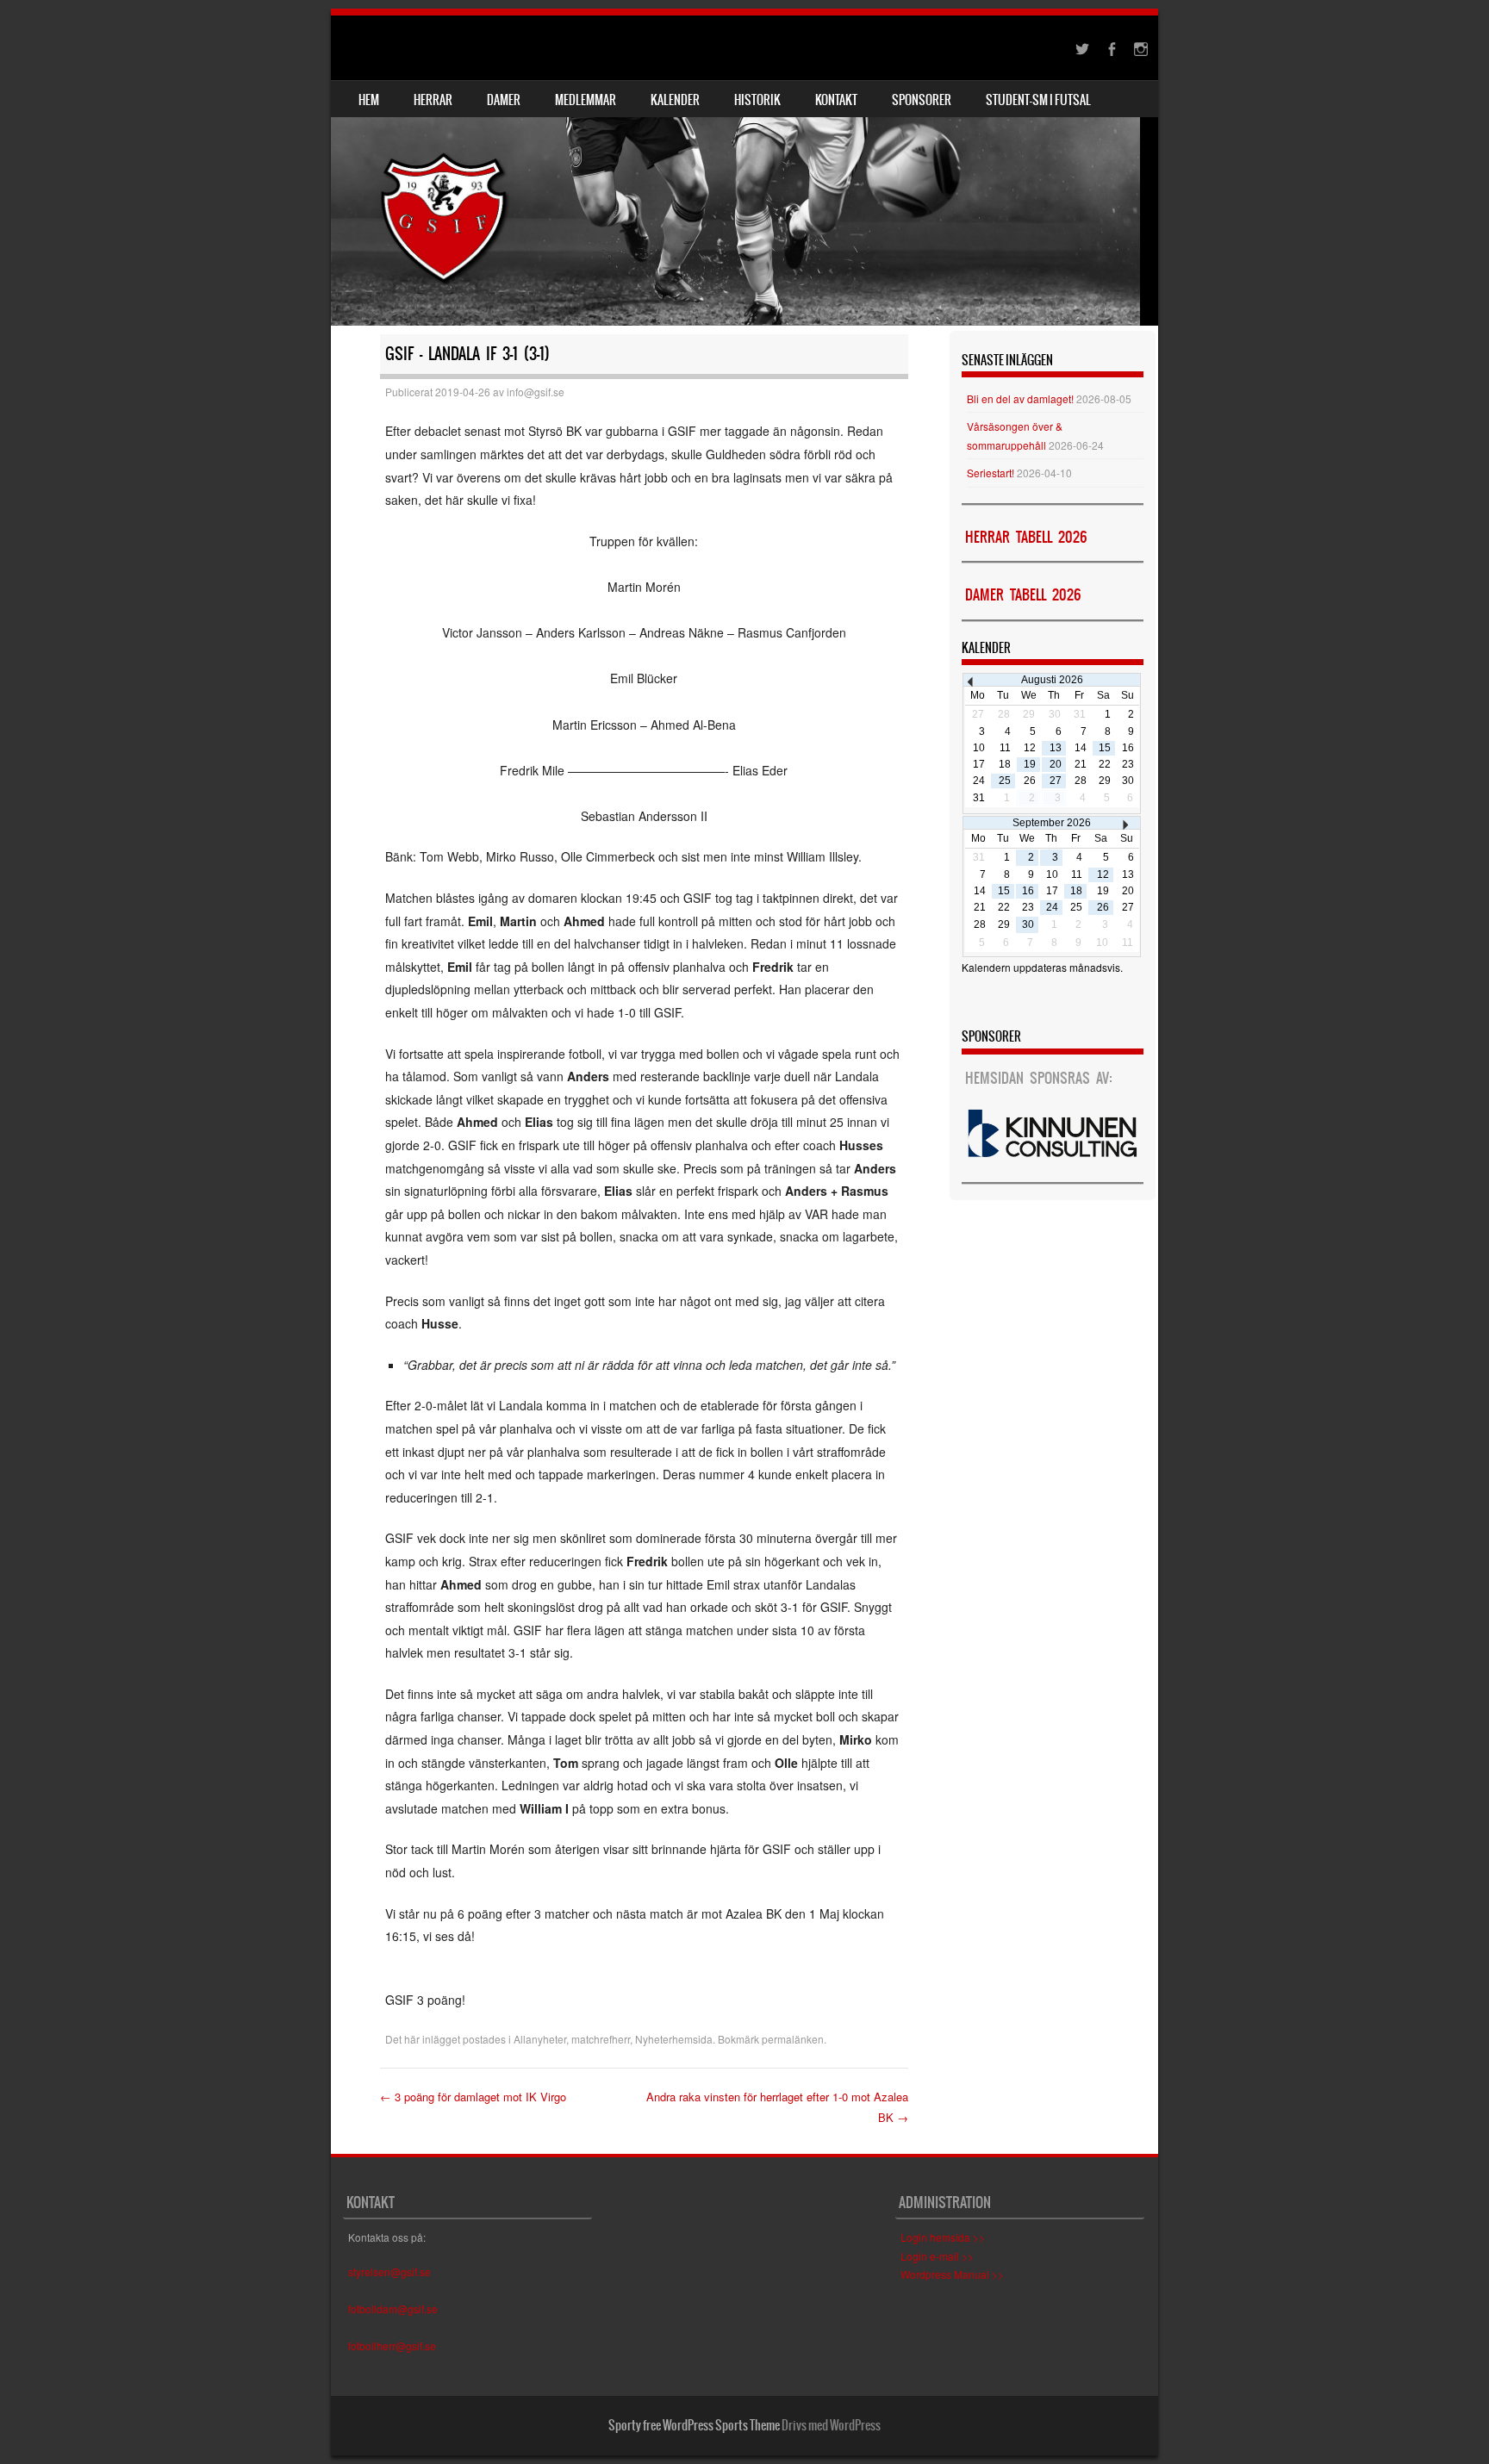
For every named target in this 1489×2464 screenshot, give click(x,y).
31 (979, 798)
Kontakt (836, 100)
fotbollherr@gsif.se (392, 2346)
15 (1105, 748)
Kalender (675, 100)
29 (1105, 781)
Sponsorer (922, 100)
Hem (369, 100)
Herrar (433, 100)
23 (1128, 764)
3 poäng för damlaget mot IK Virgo (473, 2097)
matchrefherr (601, 2039)
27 (1056, 781)
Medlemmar (586, 100)
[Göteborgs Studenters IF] (744, 171)
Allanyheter (540, 2039)
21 (1081, 764)
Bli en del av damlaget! (1020, 398)
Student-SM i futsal (1038, 100)
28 (1081, 781)
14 (1081, 748)
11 (1005, 748)
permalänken (793, 2039)
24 (979, 781)
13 (1056, 748)
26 (1030, 781)
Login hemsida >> (943, 2237)
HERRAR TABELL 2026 (1026, 537)
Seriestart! (991, 473)
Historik (757, 100)
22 (1105, 764)
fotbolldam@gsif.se (393, 2308)
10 (979, 748)
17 (979, 764)
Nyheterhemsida (674, 2039)
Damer (504, 100)
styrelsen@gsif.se (389, 2271)
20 (1056, 764)
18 (1005, 764)
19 (1030, 764)
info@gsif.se (536, 392)
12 (1030, 748)
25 (1005, 781)
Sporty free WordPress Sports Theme (694, 2425)
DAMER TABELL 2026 (1023, 594)
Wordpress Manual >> (952, 2274)
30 (1128, 781)
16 (1128, 748)
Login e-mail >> (937, 2256)
